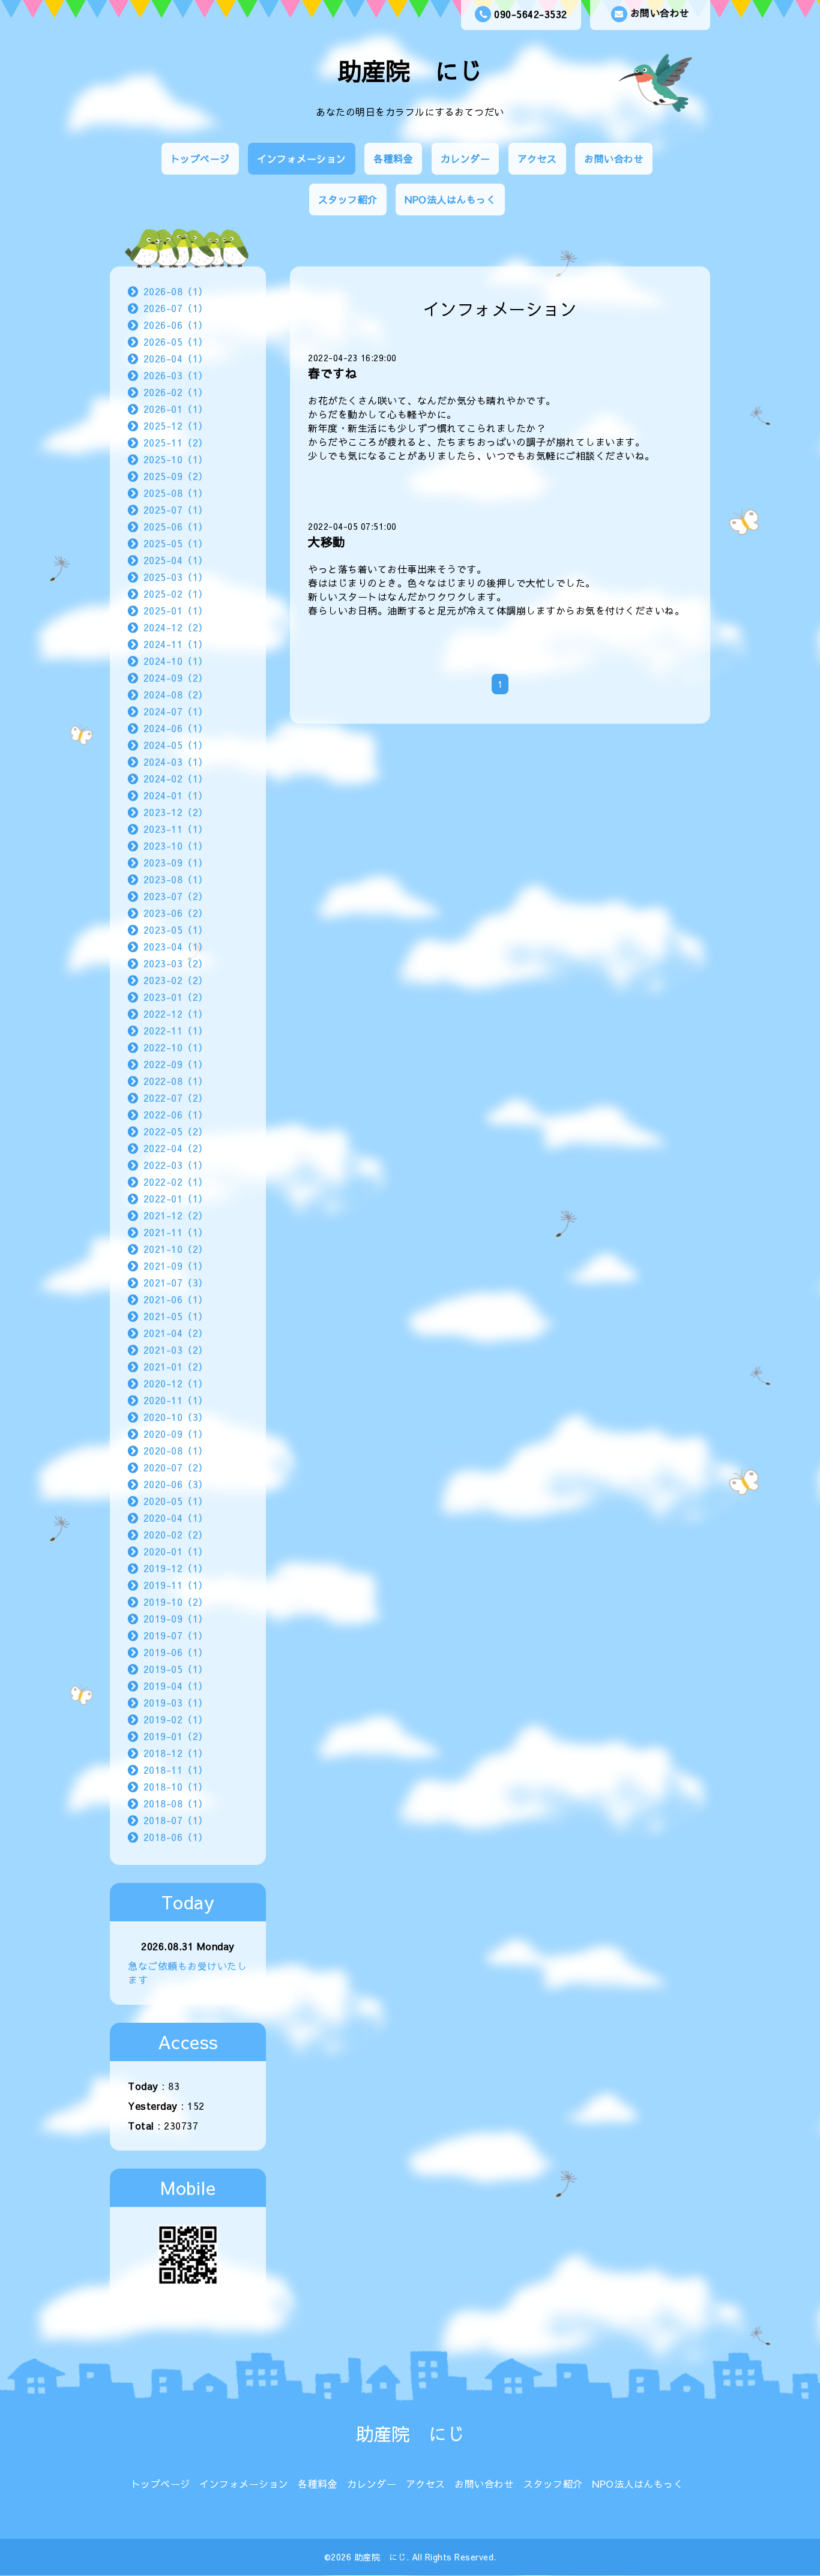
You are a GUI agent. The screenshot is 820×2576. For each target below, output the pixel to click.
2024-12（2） (176, 627)
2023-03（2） (176, 963)
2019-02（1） (176, 1719)
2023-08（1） (176, 879)
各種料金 (393, 158)
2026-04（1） (176, 358)
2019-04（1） (176, 1686)
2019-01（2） (176, 1736)
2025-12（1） (176, 425)
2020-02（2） (176, 1534)
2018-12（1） (176, 1753)
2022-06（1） (176, 1114)
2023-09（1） (176, 862)
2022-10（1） (176, 1047)
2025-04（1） (176, 560)
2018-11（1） (176, 1770)
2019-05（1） (176, 1669)
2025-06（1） (176, 526)
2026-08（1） (176, 291)
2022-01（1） (176, 1198)
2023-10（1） (176, 845)
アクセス (537, 158)
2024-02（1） (176, 778)
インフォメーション (302, 158)
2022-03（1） (176, 1165)
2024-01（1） (176, 795)
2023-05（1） (176, 929)
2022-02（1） (176, 1181)
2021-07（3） (176, 1282)
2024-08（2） (176, 694)
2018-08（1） (176, 1803)
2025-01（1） (176, 610)
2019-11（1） (176, 1585)
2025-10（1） (176, 459)
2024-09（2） (176, 677)
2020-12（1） (176, 1383)
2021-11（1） (176, 1232)
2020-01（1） (176, 1551)
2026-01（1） (176, 409)
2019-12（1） (176, 1568)
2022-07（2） (176, 1097)
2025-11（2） (176, 442)
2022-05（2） (176, 1131)
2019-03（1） (176, 1702)
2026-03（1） (176, 375)
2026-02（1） (176, 392)
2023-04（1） (176, 946)
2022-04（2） (176, 1148)
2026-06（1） (176, 325)
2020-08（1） (176, 1450)
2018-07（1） (176, 1820)
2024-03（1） (176, 761)
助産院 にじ (410, 71)
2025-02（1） (176, 593)
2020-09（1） (176, 1434)
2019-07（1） (176, 1635)
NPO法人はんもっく (450, 199)
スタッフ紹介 (348, 199)
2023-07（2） (176, 896)
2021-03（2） (176, 1350)
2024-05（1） (176, 745)
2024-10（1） (176, 661)
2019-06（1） (176, 1652)
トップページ (200, 158)
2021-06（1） (176, 1299)
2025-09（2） (176, 476)
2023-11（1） (176, 829)
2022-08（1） (176, 1081)
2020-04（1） (176, 1518)
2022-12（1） (176, 1013)
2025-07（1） (176, 509)
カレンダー (466, 158)
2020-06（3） (176, 1484)
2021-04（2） (176, 1333)
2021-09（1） (176, 1265)
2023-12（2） (176, 812)
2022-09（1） (176, 1064)
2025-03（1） (176, 577)
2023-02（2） (176, 980)
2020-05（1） (176, 1501)
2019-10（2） (176, 1602)
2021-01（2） (176, 1366)
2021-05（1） (176, 1316)
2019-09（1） (176, 1618)
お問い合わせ (660, 13)
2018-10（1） (176, 1786)
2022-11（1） (176, 1030)
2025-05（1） (176, 543)
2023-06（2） (176, 913)
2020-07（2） (176, 1467)
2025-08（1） (176, 493)
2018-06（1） (176, 1837)
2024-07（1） (176, 711)
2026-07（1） (176, 308)
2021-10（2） (176, 1249)
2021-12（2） (176, 1215)
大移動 (327, 542)
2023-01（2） (176, 997)
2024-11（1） (176, 644)
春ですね (333, 373)
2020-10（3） (176, 1417)
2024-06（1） (176, 728)
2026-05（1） (176, 341)
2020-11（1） (176, 1400)
